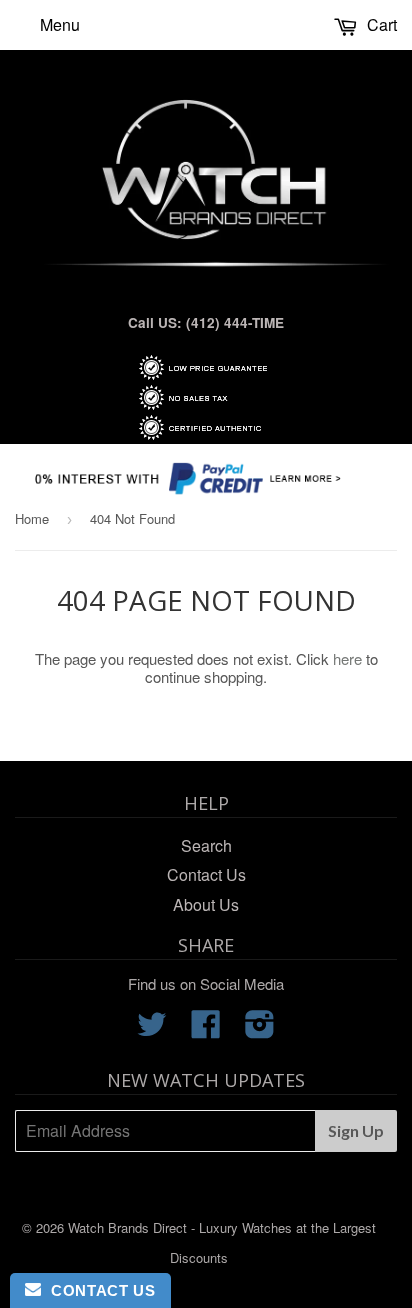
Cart (380, 24)
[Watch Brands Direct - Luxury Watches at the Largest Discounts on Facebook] (206, 1029)
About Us (206, 904)
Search (206, 845)
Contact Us (206, 874)
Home (32, 518)
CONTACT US (98, 1290)
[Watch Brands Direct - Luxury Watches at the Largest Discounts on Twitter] (152, 1029)
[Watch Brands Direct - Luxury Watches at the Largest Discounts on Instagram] (260, 1029)
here (347, 658)
